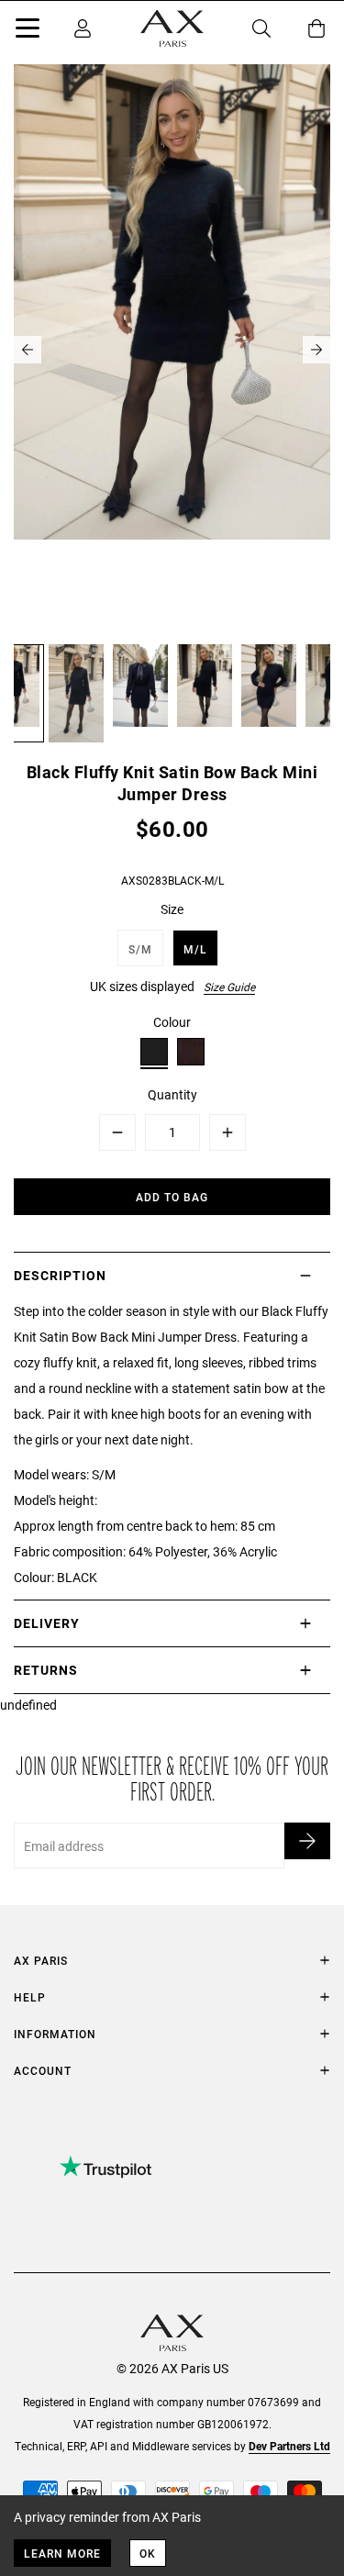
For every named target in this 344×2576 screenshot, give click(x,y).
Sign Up (307, 1841)
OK (148, 2553)
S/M (140, 949)
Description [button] (60, 1275)
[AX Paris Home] (172, 28)
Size (172, 909)
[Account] (83, 28)
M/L (195, 949)
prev (28, 350)
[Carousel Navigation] (172, 350)
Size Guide (229, 987)
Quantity (172, 1094)
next (316, 350)
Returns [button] (46, 1670)
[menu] (28, 31)
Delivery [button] (47, 1623)
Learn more (62, 2553)
